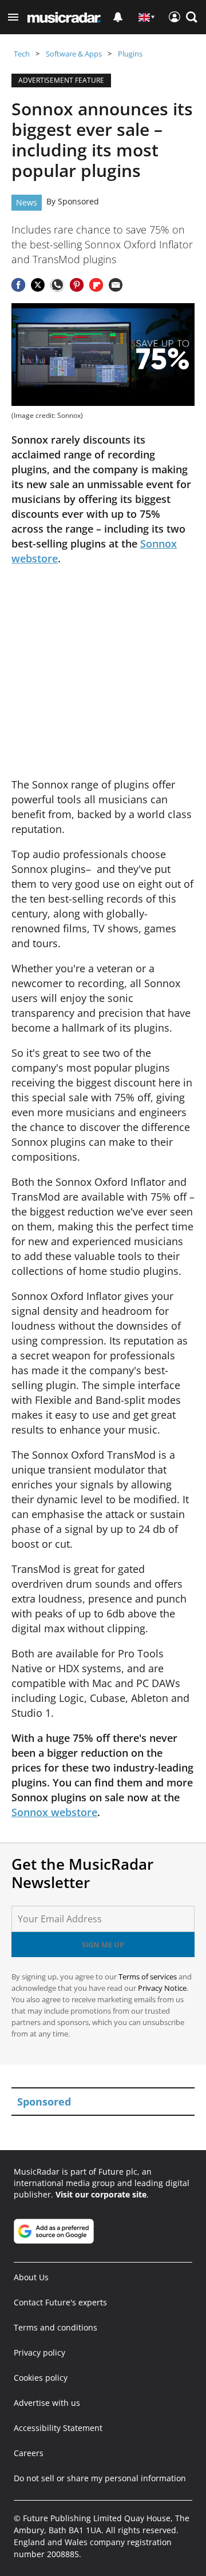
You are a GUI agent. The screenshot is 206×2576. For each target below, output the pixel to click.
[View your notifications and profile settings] (118, 17)
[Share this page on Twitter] (38, 285)
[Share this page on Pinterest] (77, 285)
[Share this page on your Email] (116, 285)
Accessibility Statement (58, 2428)
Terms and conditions (56, 2327)
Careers (29, 2453)
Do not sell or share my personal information (100, 2478)
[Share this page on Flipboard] (96, 285)
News (27, 202)
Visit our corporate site (101, 2194)
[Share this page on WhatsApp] (57, 285)
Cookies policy (41, 2378)
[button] (13, 17)
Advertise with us (47, 2403)
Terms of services (148, 1977)
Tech (22, 54)
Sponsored (78, 201)
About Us (31, 2277)
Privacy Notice (162, 1988)
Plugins (130, 54)
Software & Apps (74, 54)
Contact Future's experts (60, 2302)
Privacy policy (39, 2352)
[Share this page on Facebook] (18, 285)
